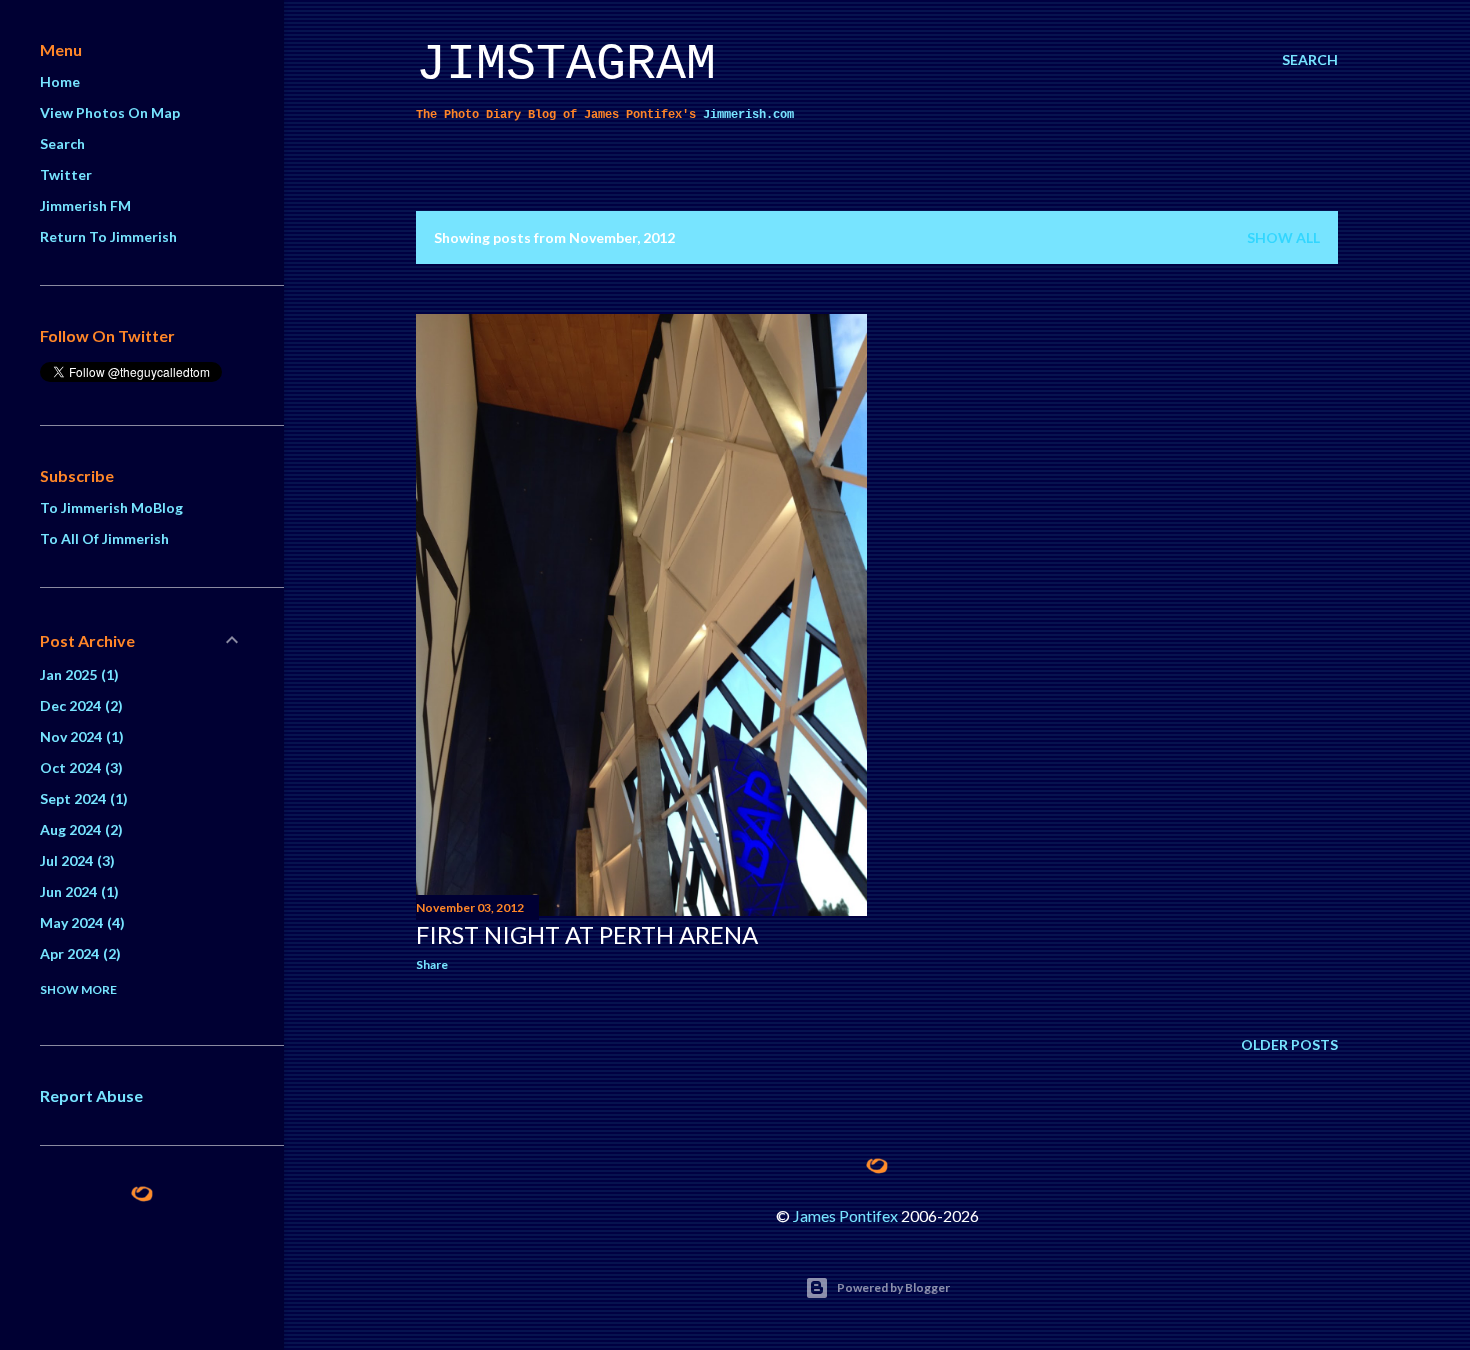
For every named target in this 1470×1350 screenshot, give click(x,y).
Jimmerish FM (85, 205)
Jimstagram (566, 64)
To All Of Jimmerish (104, 538)
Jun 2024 (77, 891)
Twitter (66, 174)
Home (60, 81)
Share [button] (432, 964)
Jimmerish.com (748, 115)
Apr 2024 (78, 953)
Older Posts (1289, 1044)
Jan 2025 (77, 674)
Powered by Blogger (893, 1287)
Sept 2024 (81, 798)
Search (62, 143)
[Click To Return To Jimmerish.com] (142, 1196)
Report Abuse (91, 1095)
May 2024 (80, 922)
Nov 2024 (79, 736)
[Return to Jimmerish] (877, 1166)
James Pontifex (845, 1215)
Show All (1283, 237)
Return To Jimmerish (108, 236)
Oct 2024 (79, 767)
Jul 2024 (75, 860)
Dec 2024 (79, 705)
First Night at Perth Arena (587, 934)
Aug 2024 (79, 829)
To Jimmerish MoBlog (111, 507)
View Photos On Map (110, 112)
